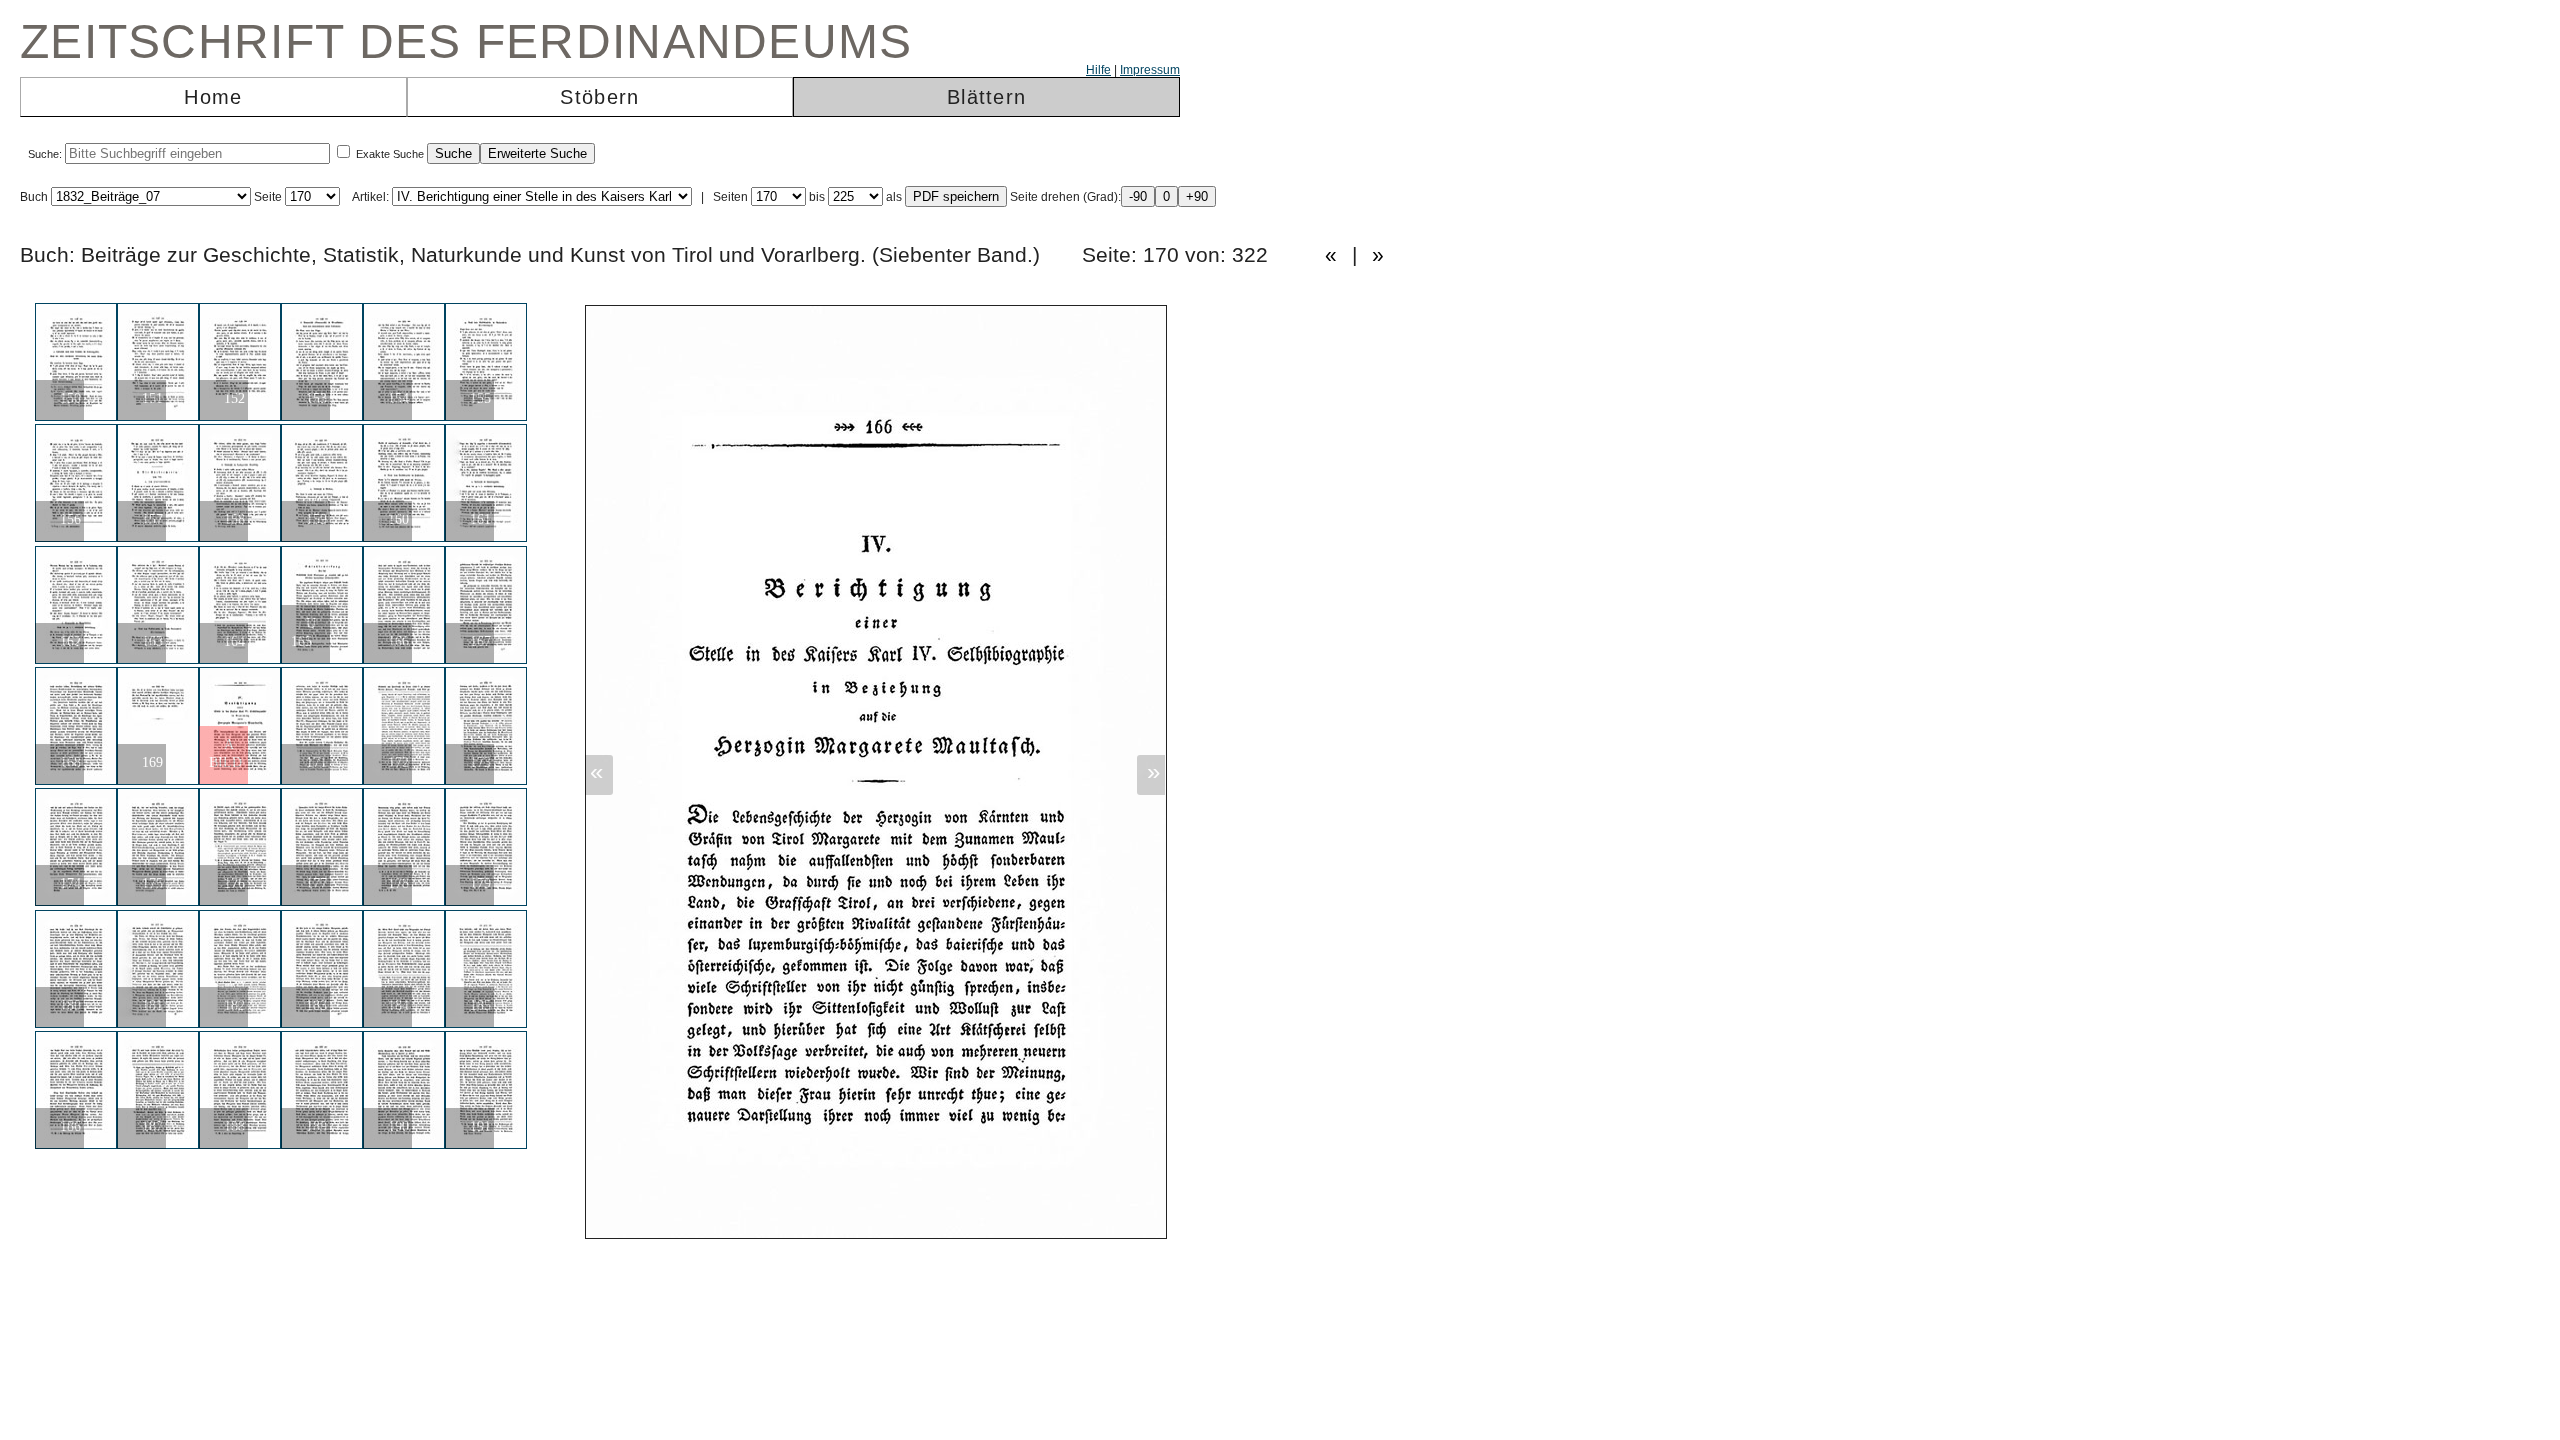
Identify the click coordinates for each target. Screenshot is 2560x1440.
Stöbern (599, 97)
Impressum (1150, 70)
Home (213, 97)
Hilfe (1098, 70)
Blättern (986, 97)
